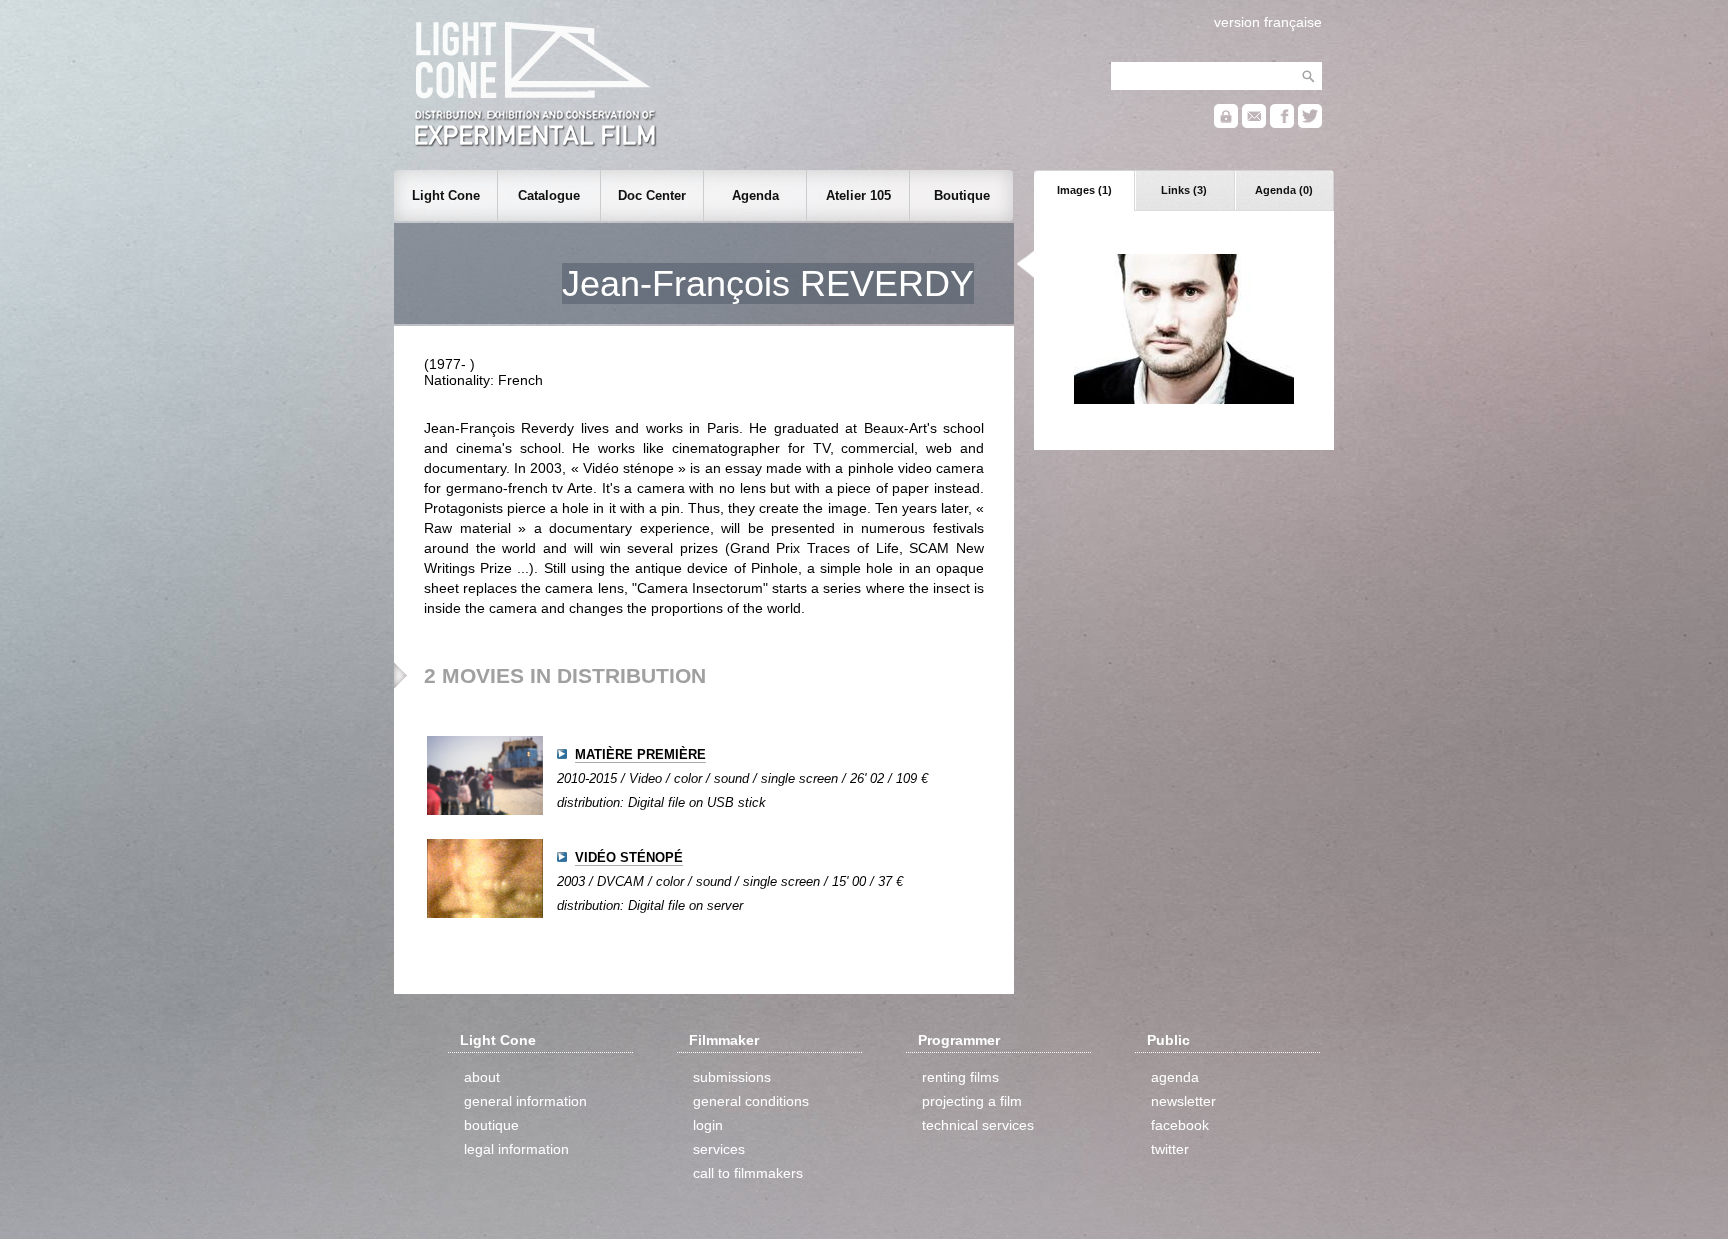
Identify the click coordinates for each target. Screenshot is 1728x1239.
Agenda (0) (1284, 190)
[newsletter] (1254, 123)
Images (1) (1084, 190)
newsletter (1183, 1101)
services (719, 1149)
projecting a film (972, 1101)
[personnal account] (1226, 123)
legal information (516, 1149)
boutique (491, 1125)
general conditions (751, 1101)
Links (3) (1184, 190)
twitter (1170, 1149)
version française (1268, 22)
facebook (1180, 1125)
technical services (978, 1125)
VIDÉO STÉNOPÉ (629, 857)
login (708, 1125)
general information (525, 1101)
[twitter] (1310, 123)
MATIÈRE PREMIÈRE (640, 754)
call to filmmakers (748, 1173)
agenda (1175, 1077)
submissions (732, 1077)
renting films (960, 1077)
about (482, 1077)
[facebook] (1282, 123)
